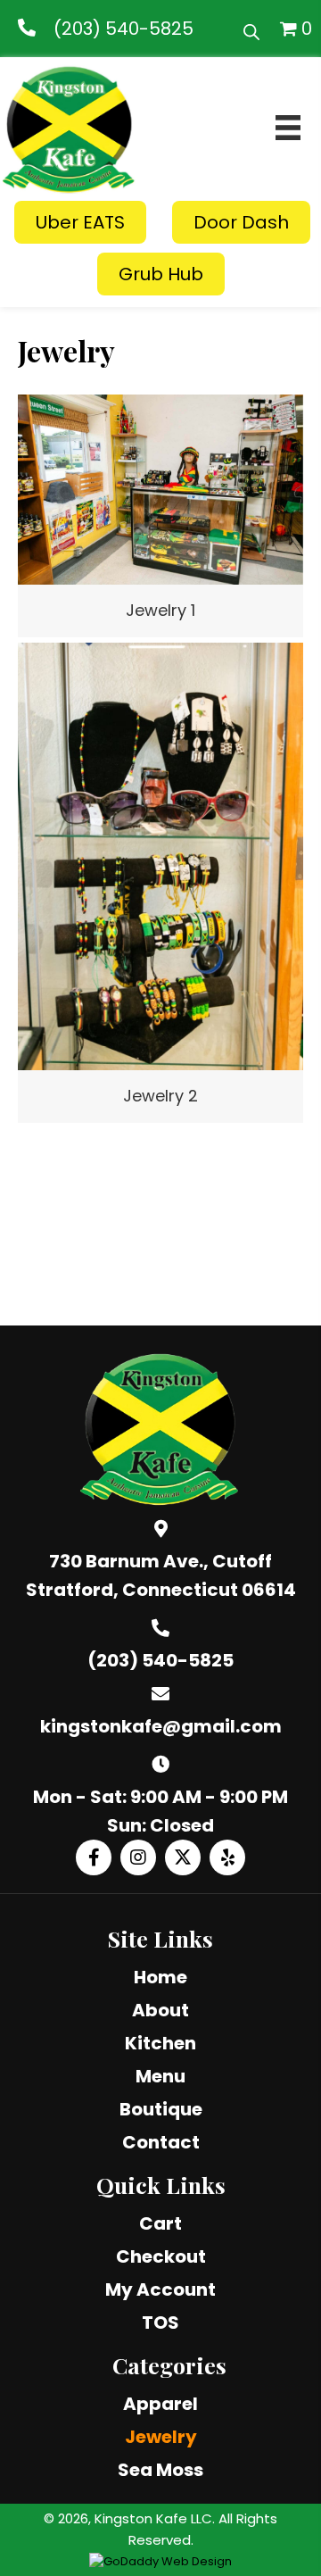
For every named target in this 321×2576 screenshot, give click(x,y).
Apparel (160, 2404)
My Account (160, 2289)
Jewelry (161, 2437)
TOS (160, 2323)
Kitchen (160, 2043)
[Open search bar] (251, 29)
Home (160, 1977)
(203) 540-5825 (123, 29)
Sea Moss (160, 2470)
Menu (160, 2076)
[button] (94, 1857)
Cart (160, 2223)
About (160, 2010)
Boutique (161, 2109)
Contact (161, 2142)
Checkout (161, 2256)
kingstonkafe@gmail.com (161, 1726)
